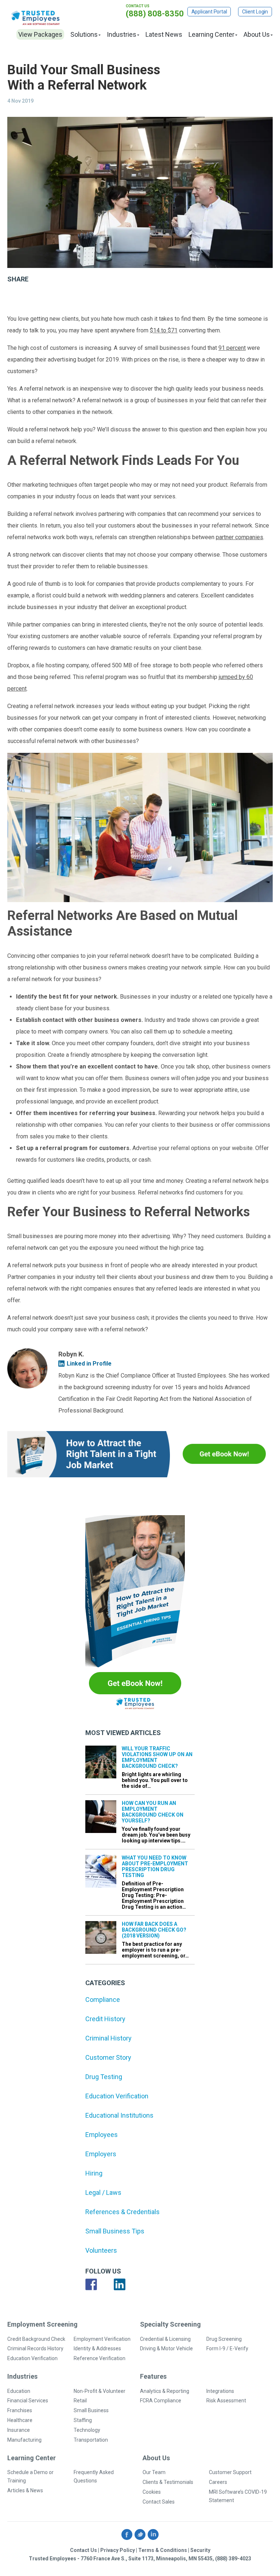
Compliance (103, 2000)
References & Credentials (122, 2212)
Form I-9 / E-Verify (227, 2348)
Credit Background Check (36, 2339)
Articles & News (25, 2490)
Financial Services (28, 2401)
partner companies (240, 537)
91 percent (232, 348)
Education (19, 2391)
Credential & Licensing (165, 2339)
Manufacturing (24, 2440)
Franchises (20, 2410)
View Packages (40, 34)
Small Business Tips (115, 2231)
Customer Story (108, 2057)
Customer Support (230, 2472)
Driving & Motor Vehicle (166, 2348)
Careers (218, 2482)
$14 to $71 (164, 330)
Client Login (255, 12)
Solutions (84, 34)
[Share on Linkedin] (55, 303)
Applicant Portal (209, 12)
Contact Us (83, 2550)
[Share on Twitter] (35, 303)
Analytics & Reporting (165, 2391)
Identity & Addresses (97, 2348)
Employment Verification (102, 2339)
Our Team (154, 2472)
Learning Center (211, 34)
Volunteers (101, 2250)
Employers (101, 2154)
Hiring (94, 2173)
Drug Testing (104, 2077)
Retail (80, 2401)
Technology (87, 2430)
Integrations (220, 2391)
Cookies (152, 2492)
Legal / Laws (103, 2192)
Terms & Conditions (163, 2550)
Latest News (164, 34)
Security (200, 2550)
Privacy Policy (118, 2550)
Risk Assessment (226, 2401)
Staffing (83, 2420)
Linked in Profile (89, 1364)
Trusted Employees (36, 18)
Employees (102, 2135)
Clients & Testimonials (168, 2482)
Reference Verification (100, 2358)
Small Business (91, 2410)
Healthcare (20, 2420)
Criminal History (108, 2038)
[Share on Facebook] (16, 303)
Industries (122, 34)
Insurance (19, 2430)
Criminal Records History (35, 2348)
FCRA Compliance (161, 2401)
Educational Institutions (119, 2115)
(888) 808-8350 (155, 14)
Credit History (105, 2019)
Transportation (91, 2440)
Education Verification (117, 2096)
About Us (257, 34)
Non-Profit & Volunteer (100, 2391)
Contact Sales (159, 2502)
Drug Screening (224, 2339)
